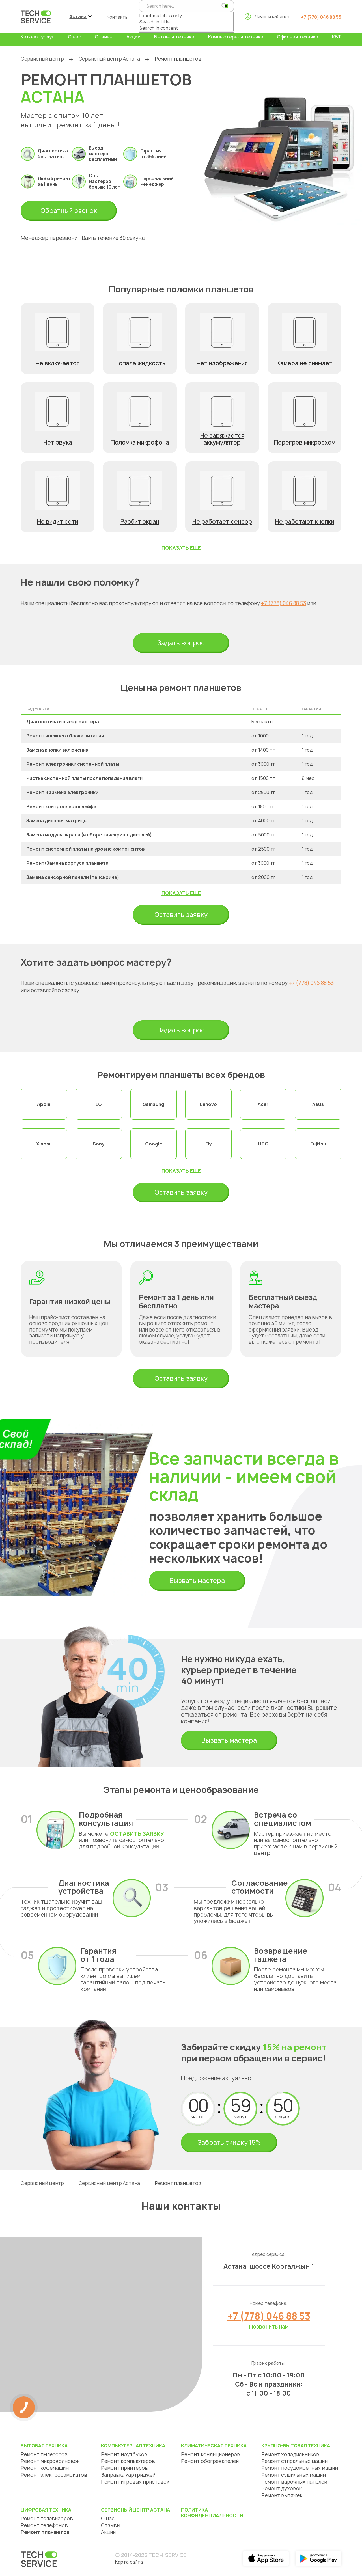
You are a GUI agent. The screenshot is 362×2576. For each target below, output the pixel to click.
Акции (133, 37)
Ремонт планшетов (45, 2532)
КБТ (337, 37)
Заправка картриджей (128, 2475)
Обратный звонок (69, 211)
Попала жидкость (140, 363)
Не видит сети (58, 522)
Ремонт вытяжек (282, 2495)
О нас (75, 37)
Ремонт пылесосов (44, 2454)
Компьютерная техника (236, 37)
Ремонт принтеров (124, 2468)
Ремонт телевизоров (47, 2518)
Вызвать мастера (197, 1581)
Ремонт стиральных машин (295, 2461)
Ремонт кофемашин (45, 2468)
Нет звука (58, 442)
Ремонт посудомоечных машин (300, 2468)
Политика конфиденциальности (212, 2513)
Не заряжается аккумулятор (222, 439)
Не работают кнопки (305, 522)
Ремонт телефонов (44, 2525)
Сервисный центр (42, 59)
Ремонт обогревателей (210, 2461)
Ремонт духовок (282, 2488)
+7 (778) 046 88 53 (321, 17)
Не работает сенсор (222, 522)
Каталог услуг (37, 37)
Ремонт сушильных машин (294, 2475)
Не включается (58, 363)
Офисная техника (298, 37)
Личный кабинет (272, 16)
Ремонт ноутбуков (124, 2454)
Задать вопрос (181, 643)
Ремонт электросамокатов (54, 2475)
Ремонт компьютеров (128, 2461)
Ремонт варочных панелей (294, 2482)
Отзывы (104, 37)
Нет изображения (222, 363)
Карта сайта (129, 2562)
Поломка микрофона (140, 442)
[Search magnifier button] (224, 6)
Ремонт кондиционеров (211, 2454)
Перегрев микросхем (305, 442)
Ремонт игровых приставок (135, 2482)
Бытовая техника (174, 37)
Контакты (118, 17)
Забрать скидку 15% (229, 2143)
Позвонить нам (269, 2327)
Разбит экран (140, 522)
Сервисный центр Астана (109, 59)
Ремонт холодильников (290, 2454)
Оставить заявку (181, 915)
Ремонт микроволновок (50, 2461)
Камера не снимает (305, 363)
